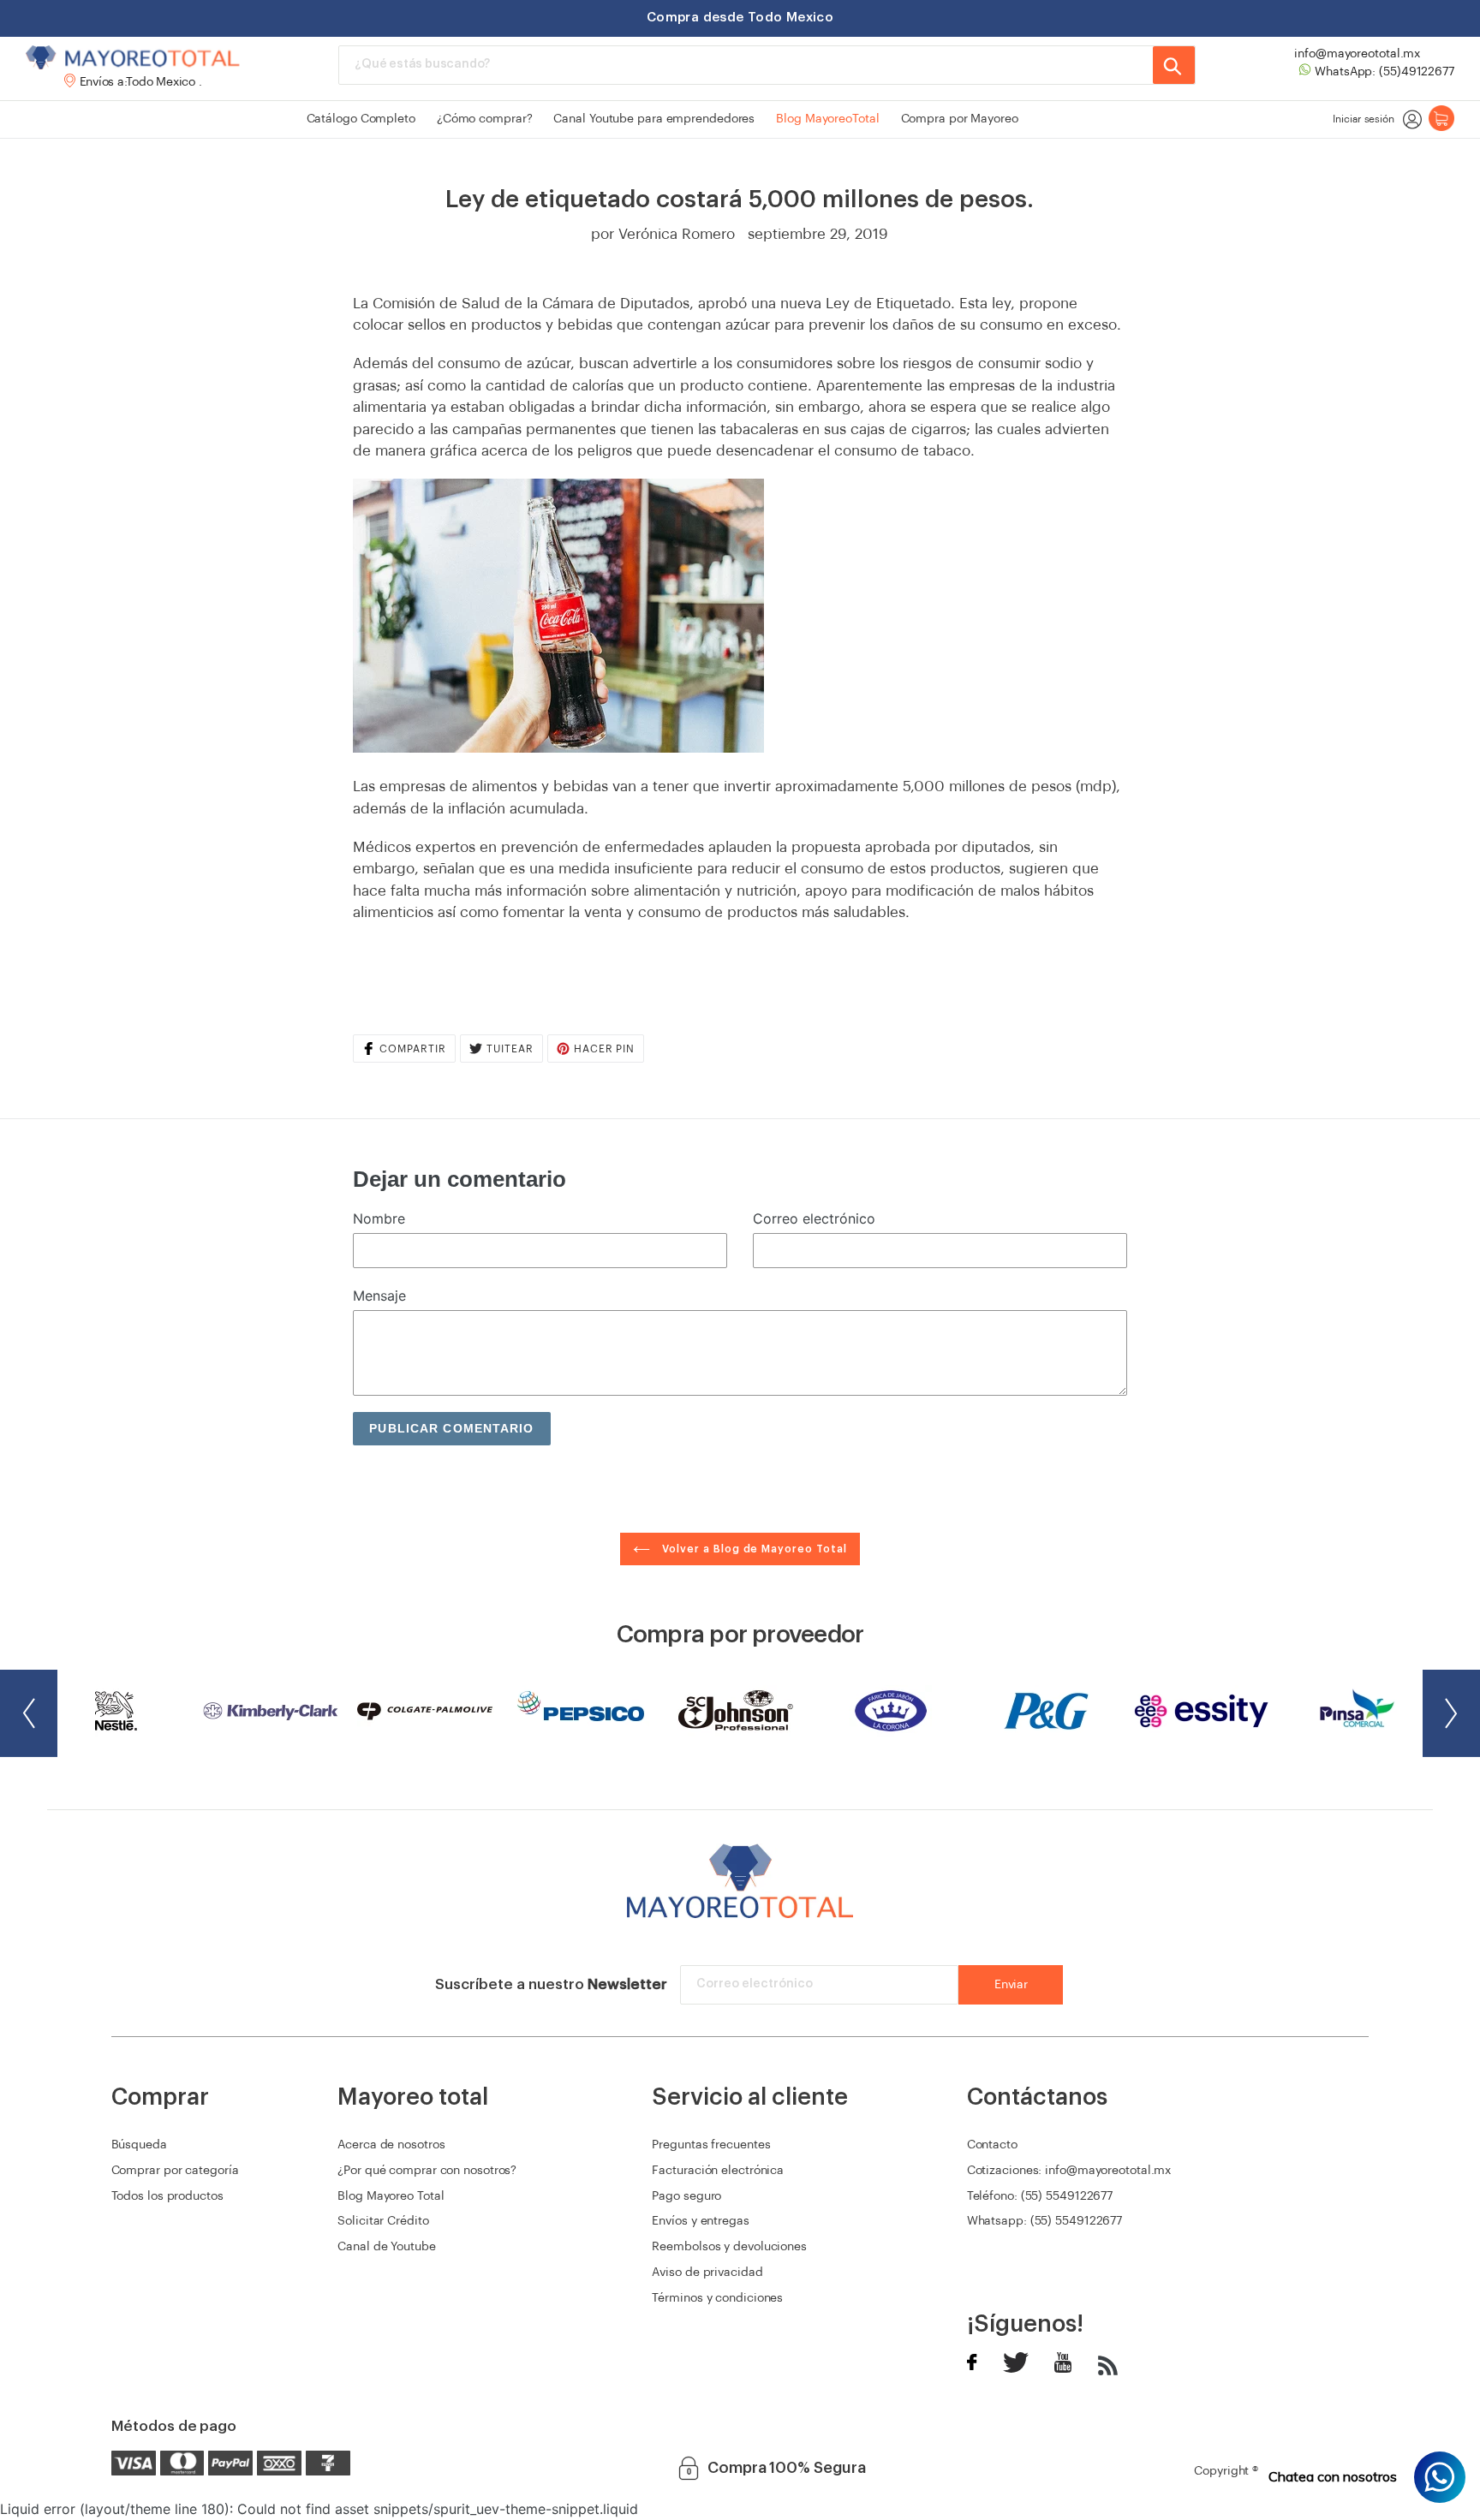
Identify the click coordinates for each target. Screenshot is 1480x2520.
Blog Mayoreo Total (391, 2196)
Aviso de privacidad (707, 2273)
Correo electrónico (814, 1218)
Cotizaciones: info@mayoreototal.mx (1069, 2171)
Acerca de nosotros (391, 2145)
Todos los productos (167, 2196)
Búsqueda (139, 2145)
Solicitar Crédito (383, 2221)
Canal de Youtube (386, 2247)
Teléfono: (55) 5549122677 (1040, 2196)
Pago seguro (686, 2196)
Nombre (379, 1218)
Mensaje (379, 1296)
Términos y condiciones (717, 2298)
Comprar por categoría (175, 2171)
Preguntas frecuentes (711, 2145)
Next (1451, 1713)
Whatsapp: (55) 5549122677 (1045, 2221)
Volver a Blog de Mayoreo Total (753, 1549)
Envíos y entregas (700, 2221)
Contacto (992, 2145)
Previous (29, 1713)
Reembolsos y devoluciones (729, 2247)
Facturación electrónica (718, 2171)
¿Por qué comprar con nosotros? (427, 2171)
